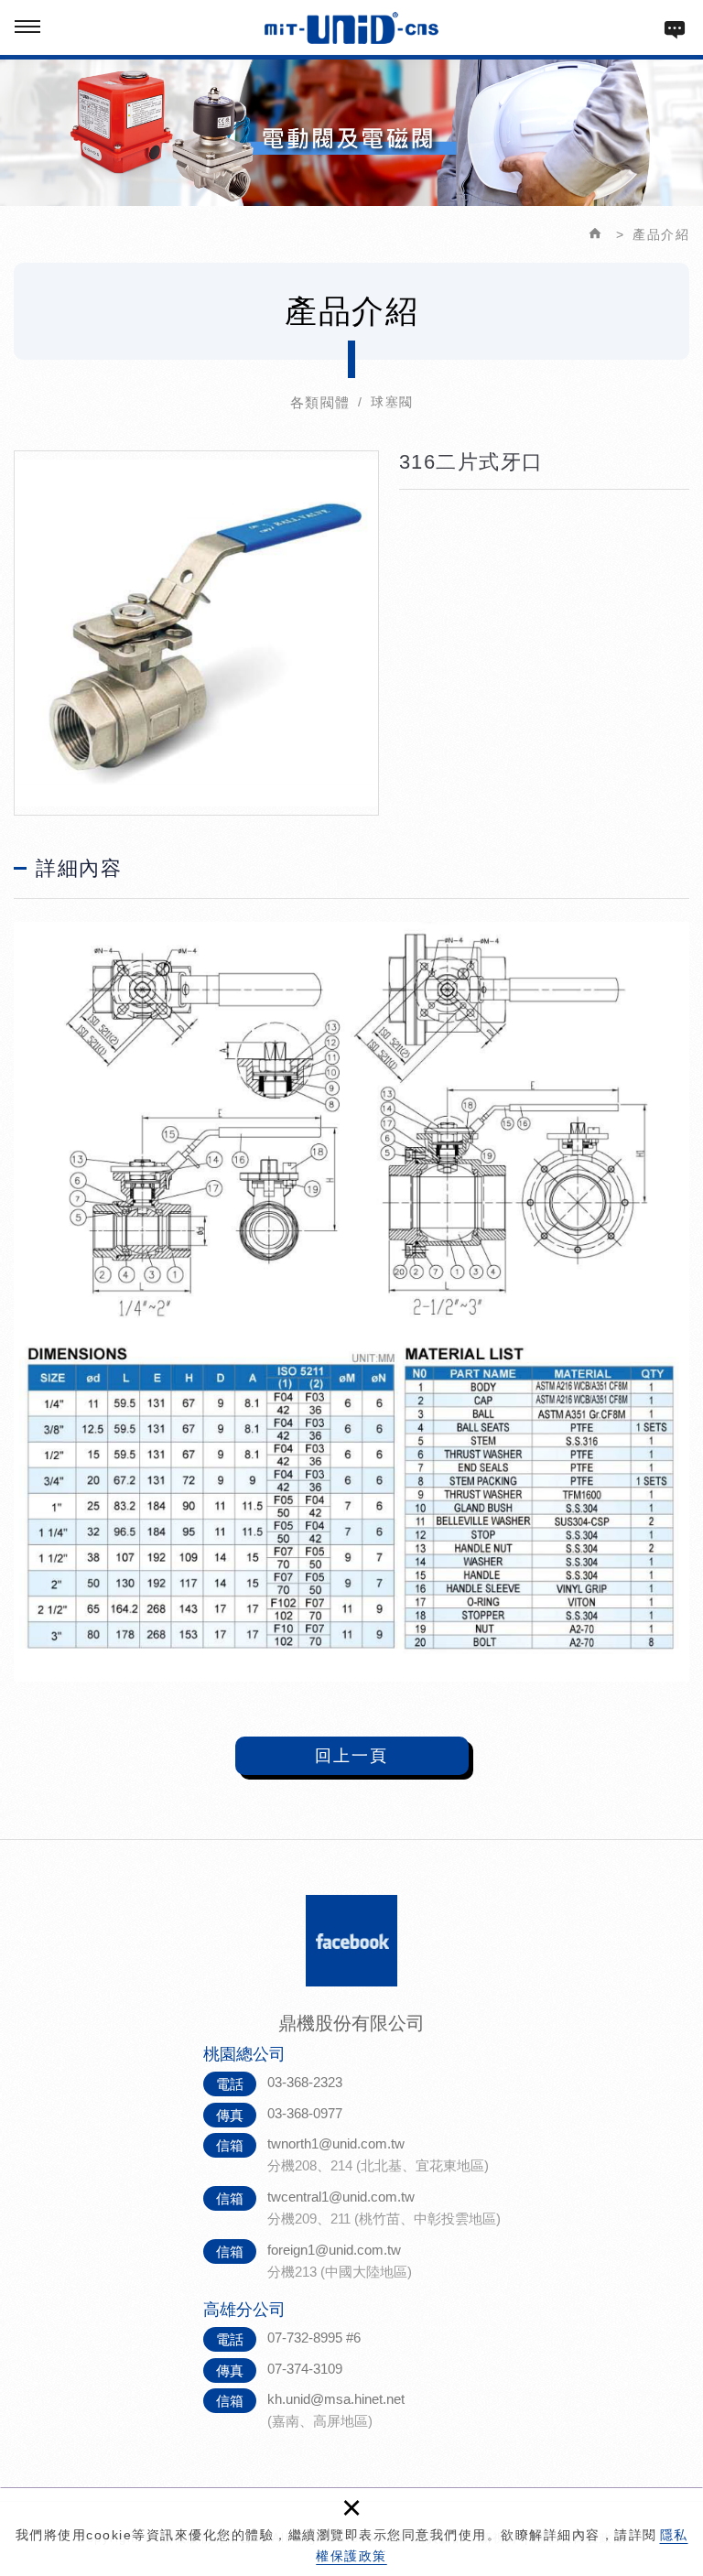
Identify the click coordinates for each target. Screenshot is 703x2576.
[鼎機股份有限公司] (352, 28)
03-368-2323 (305, 2082)
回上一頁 (351, 1756)
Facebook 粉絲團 (351, 1941)
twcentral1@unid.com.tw (341, 2197)
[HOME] (599, 234)
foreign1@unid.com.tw (334, 2250)
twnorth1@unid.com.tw (336, 2143)
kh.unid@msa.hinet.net (336, 2399)
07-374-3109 (305, 2369)
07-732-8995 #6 (314, 2338)
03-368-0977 (305, 2113)
